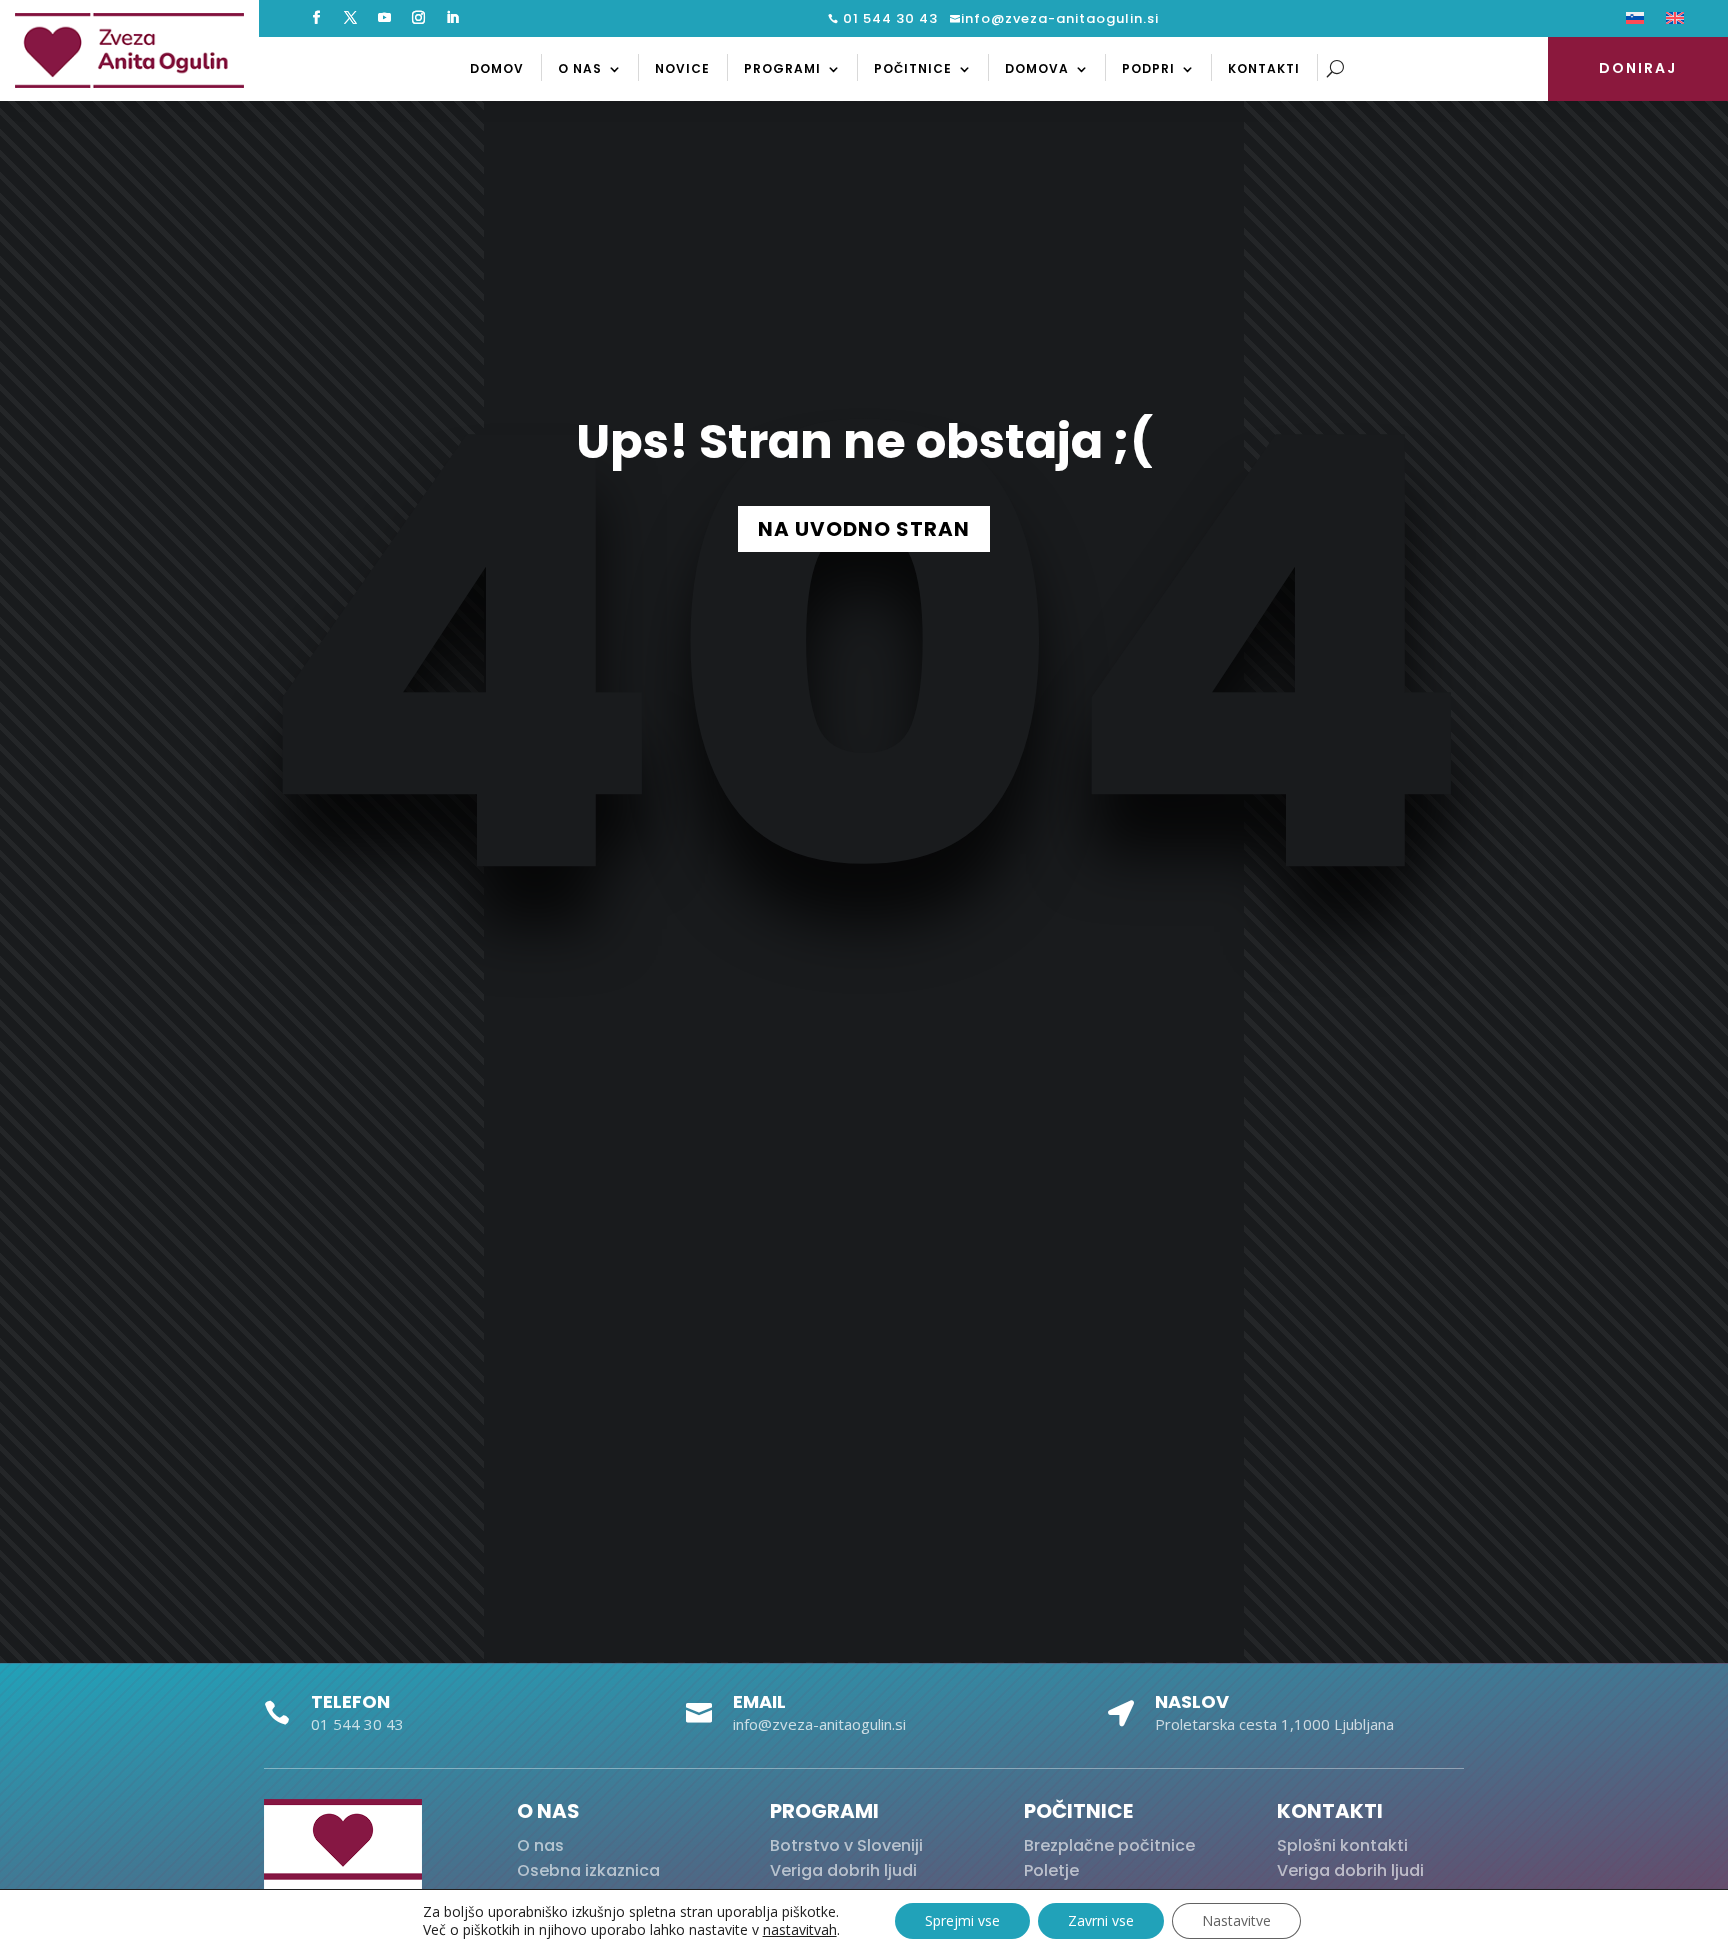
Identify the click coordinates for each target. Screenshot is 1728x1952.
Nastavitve (1236, 1920)
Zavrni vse (1101, 1920)
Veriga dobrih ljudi (843, 1870)
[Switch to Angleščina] (1675, 22)
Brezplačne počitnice (1109, 1845)
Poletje (1051, 1870)
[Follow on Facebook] (316, 18)
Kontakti (1264, 68)
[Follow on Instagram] (418, 18)
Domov (497, 68)
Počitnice (913, 68)
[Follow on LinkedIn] (452, 18)
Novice (682, 68)
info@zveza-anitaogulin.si (1060, 18)
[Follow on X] (350, 18)
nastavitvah (800, 1930)
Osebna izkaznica (588, 1870)
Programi (782, 68)
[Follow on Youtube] (384, 18)
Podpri (1148, 68)
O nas (580, 68)
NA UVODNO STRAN (864, 529)
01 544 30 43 (888, 18)
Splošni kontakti (1342, 1845)
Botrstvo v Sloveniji (846, 1845)
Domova (1037, 68)
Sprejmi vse (962, 1920)
